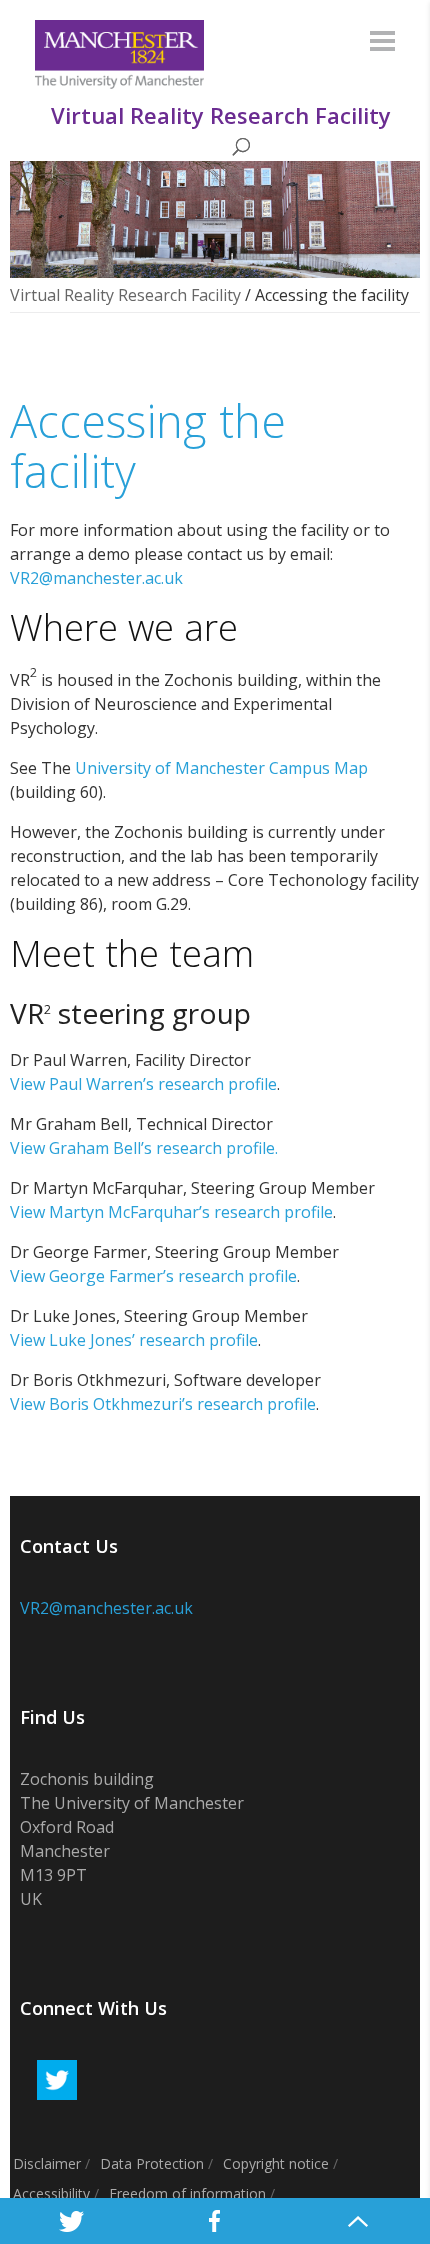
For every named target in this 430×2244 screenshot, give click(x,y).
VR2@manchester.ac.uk (96, 578)
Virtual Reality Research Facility (125, 295)
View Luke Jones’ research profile (134, 1340)
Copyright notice (276, 2163)
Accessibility (51, 2193)
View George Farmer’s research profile (153, 1276)
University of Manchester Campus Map (221, 768)
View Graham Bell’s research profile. (144, 1148)
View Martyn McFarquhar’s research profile (171, 1212)
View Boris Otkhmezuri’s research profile (163, 1404)
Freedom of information (187, 2193)
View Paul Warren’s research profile (143, 1084)
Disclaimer (47, 2163)
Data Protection (152, 2163)
